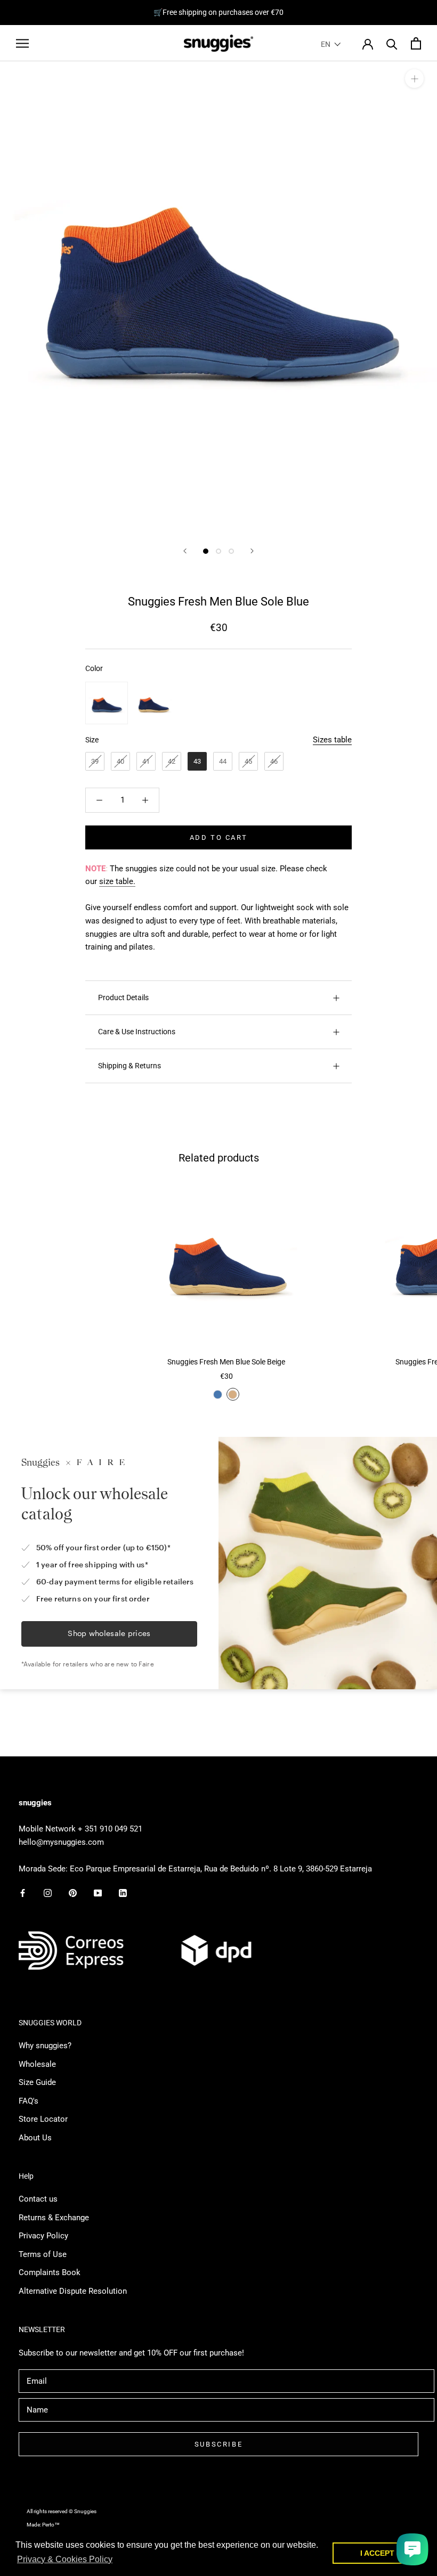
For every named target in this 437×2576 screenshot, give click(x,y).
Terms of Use (43, 2254)
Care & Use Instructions (137, 1032)
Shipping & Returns (130, 1066)
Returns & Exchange (54, 2218)
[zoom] (414, 79)
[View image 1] (206, 551)
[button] (331, 44)
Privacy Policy (43, 2236)
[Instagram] (48, 1892)
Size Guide (37, 2082)
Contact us (38, 2199)
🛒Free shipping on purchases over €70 (218, 12)
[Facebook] (23, 1892)
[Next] (252, 551)
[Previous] (185, 551)
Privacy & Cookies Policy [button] (65, 2559)
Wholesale (37, 2064)
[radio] (107, 703)
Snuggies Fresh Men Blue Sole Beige (226, 1362)
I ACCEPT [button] (377, 2553)
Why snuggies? (45, 2046)
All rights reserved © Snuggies (62, 2511)
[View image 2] (218, 551)
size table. (117, 881)
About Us (35, 2138)
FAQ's (29, 2101)
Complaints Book (50, 2272)
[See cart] (416, 43)
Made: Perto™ (43, 2525)
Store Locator (43, 2119)
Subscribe (218, 2444)
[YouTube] (98, 1892)
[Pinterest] (73, 1892)
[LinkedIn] (123, 1892)
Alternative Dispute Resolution (73, 2291)
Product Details (123, 997)
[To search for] (392, 43)
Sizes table (332, 740)
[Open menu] (22, 43)
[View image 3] (231, 551)
